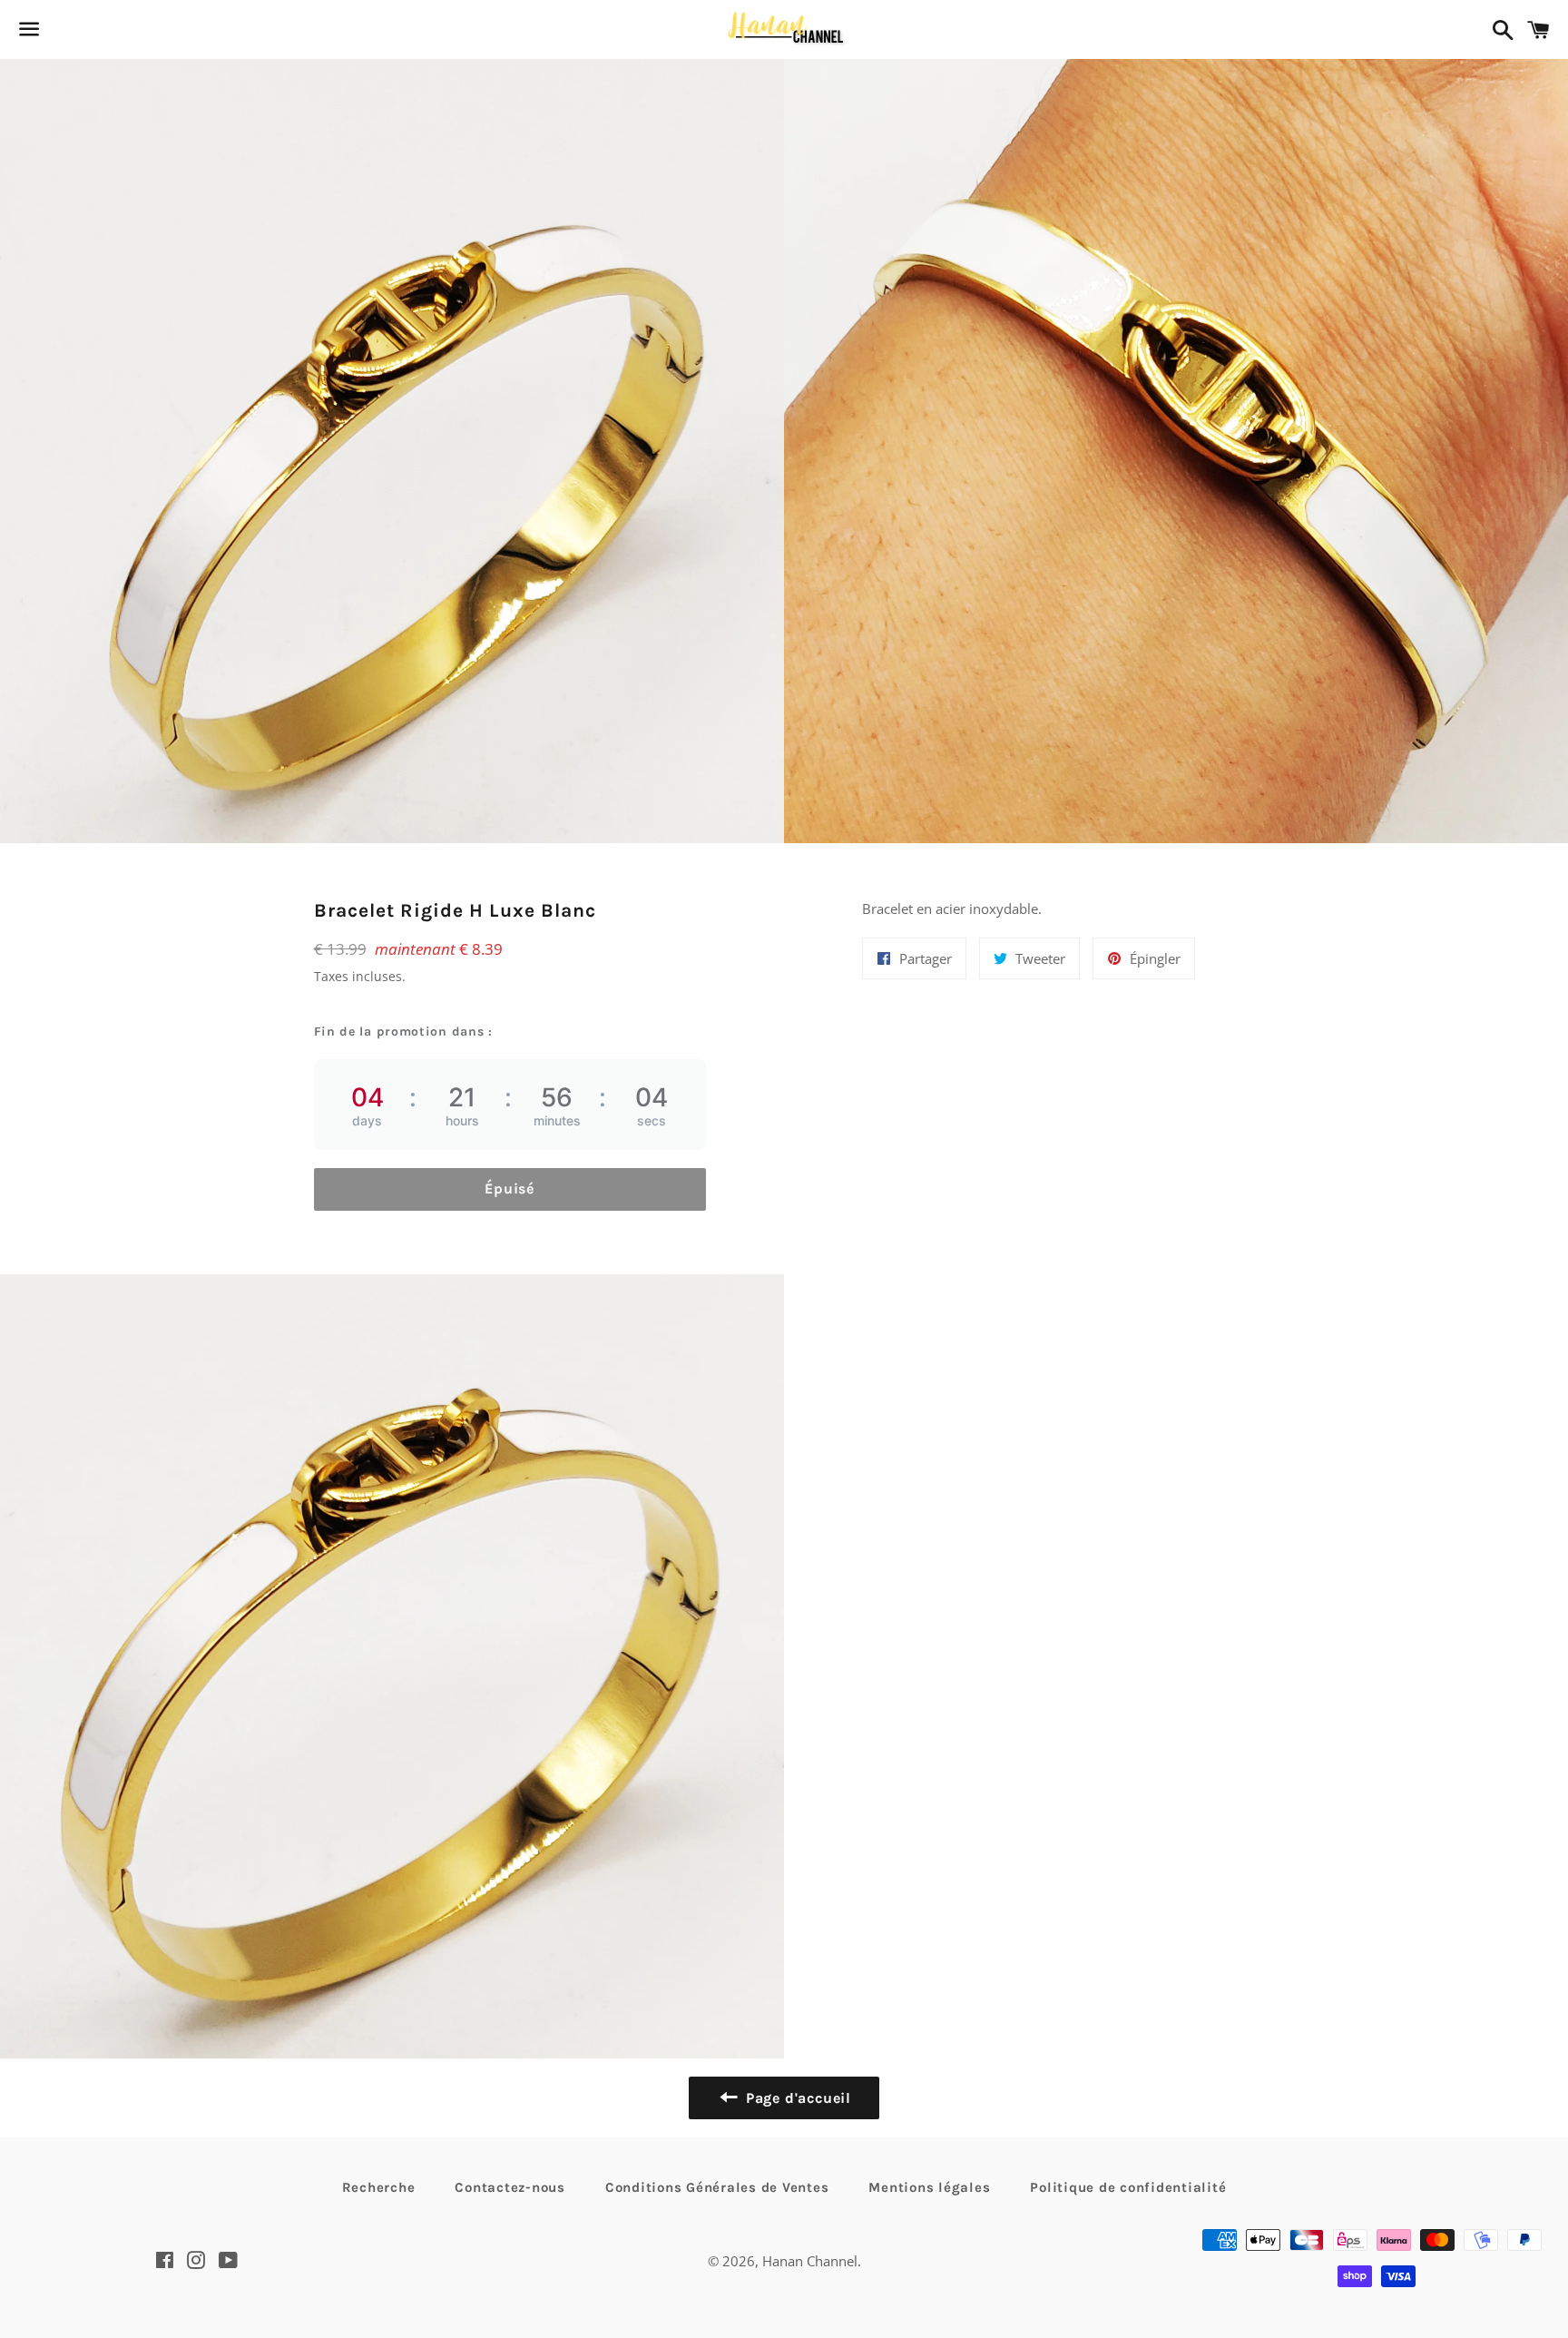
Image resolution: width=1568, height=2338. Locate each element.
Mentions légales (929, 2187)
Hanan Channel (810, 2261)
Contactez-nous (510, 2187)
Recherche (379, 2187)
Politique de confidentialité (1128, 2187)
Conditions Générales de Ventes (717, 2187)
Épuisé (510, 1189)
